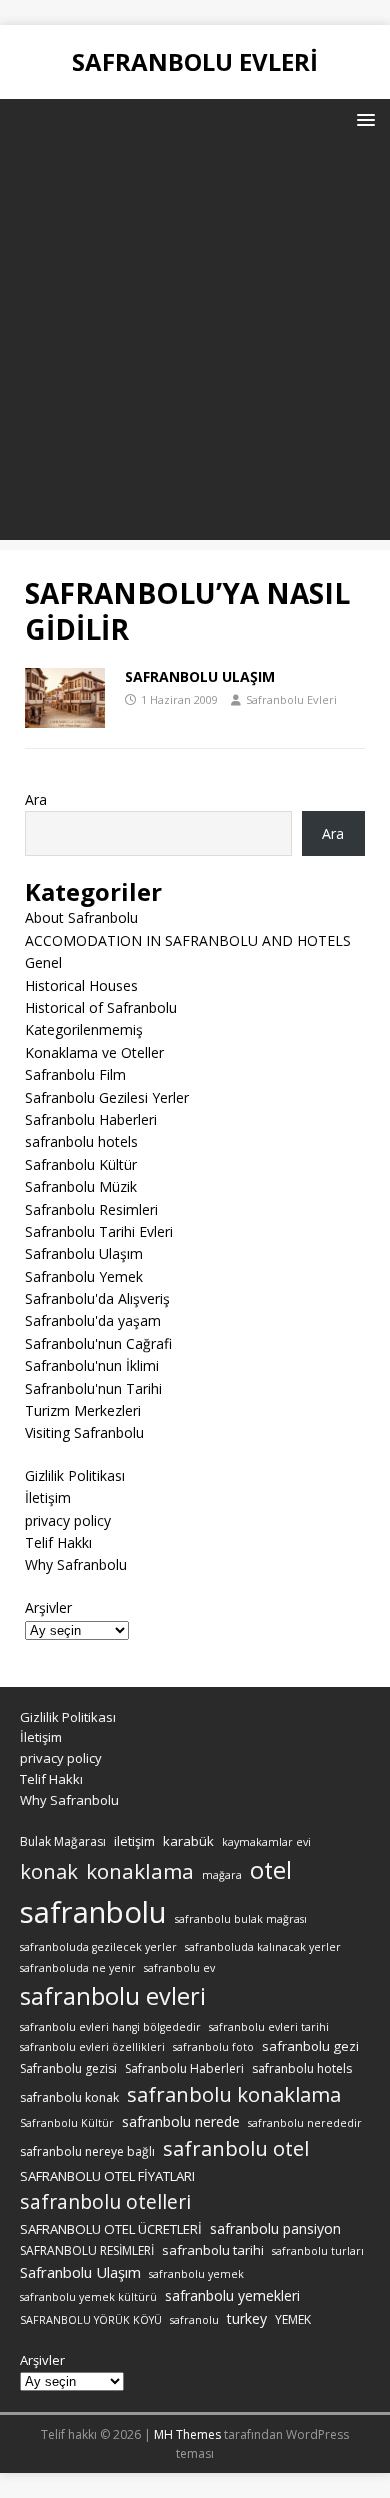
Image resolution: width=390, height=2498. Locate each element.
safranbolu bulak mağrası (241, 1919)
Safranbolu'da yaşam (93, 1320)
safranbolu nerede (181, 2121)
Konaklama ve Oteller (94, 1052)
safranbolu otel (236, 2148)
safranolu (194, 2320)
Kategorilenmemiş (84, 1029)
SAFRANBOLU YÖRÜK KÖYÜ (91, 2320)
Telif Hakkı (58, 1542)
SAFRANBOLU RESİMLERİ (87, 2250)
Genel (43, 962)
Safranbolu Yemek (84, 1276)
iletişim (134, 1841)
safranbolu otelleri (105, 2201)
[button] (362, 118)
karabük (188, 1841)
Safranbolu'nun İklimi (92, 1365)
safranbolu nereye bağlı (87, 2151)
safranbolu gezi (310, 2046)
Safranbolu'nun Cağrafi (98, 1343)
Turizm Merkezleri (83, 1410)
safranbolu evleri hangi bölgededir (110, 2027)
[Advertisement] (195, 345)
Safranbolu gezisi (68, 2068)
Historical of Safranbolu (101, 1007)
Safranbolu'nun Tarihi (93, 1388)
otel (271, 1870)
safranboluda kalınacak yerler (263, 1947)
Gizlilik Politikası (75, 1475)
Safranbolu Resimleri (91, 1209)
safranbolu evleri (113, 1996)
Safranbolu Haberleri (91, 1119)
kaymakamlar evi (266, 1842)
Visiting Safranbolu (84, 1432)
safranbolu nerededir (305, 2123)
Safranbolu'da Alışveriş (97, 1298)
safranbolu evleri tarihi (269, 2027)
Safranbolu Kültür (81, 1164)
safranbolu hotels (81, 1141)
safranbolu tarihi (213, 2250)
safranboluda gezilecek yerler (98, 1947)
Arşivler (48, 1607)
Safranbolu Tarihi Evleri (99, 1231)
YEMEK (293, 2319)
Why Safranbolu (76, 1564)
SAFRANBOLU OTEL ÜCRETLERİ (111, 2229)
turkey (247, 2318)
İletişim (48, 1497)
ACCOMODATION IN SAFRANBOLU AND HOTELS (188, 940)
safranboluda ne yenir (78, 1968)
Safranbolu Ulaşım (84, 1253)
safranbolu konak (69, 2097)
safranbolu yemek (196, 2274)
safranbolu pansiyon (275, 2228)
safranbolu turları (318, 2251)
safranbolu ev (179, 1968)
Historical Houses (81, 985)
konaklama (140, 1871)
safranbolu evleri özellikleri (92, 2047)
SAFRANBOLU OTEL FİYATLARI (107, 2176)
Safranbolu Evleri (291, 699)
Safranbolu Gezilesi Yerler (107, 1097)
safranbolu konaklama (234, 2094)
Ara (36, 799)
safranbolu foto (213, 2047)
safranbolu (93, 1912)
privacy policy (68, 1520)
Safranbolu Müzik (81, 1186)
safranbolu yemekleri (232, 2295)
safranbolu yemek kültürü (88, 2297)
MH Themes (187, 2434)
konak (49, 1871)
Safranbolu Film (75, 1074)
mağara (222, 1875)
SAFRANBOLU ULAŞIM (200, 676)
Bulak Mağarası (63, 1841)
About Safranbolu (81, 917)
